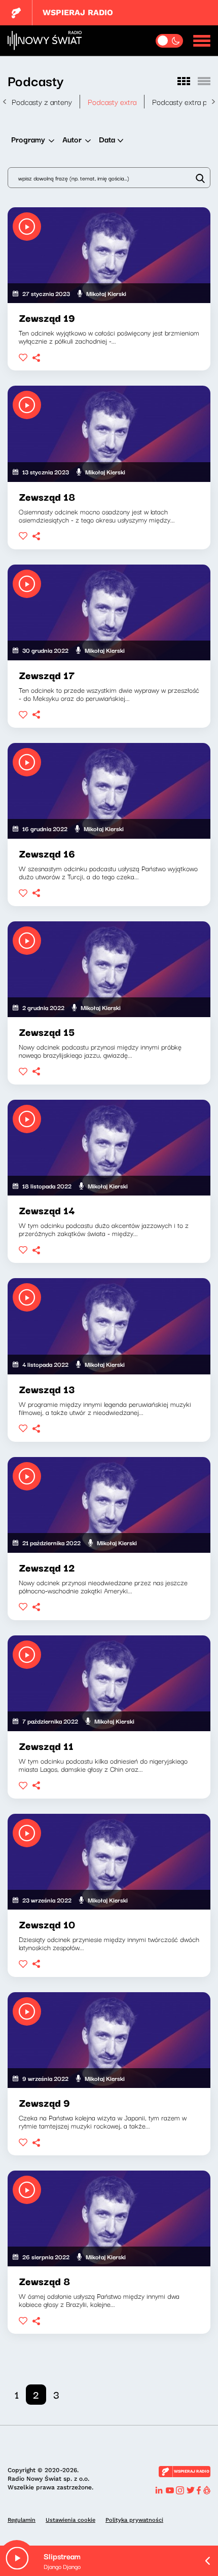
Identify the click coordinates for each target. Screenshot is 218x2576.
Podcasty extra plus (184, 101)
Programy (28, 139)
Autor (72, 139)
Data (107, 139)
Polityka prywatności (134, 2520)
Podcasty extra (112, 101)
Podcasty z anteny (42, 101)
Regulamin (22, 2520)
